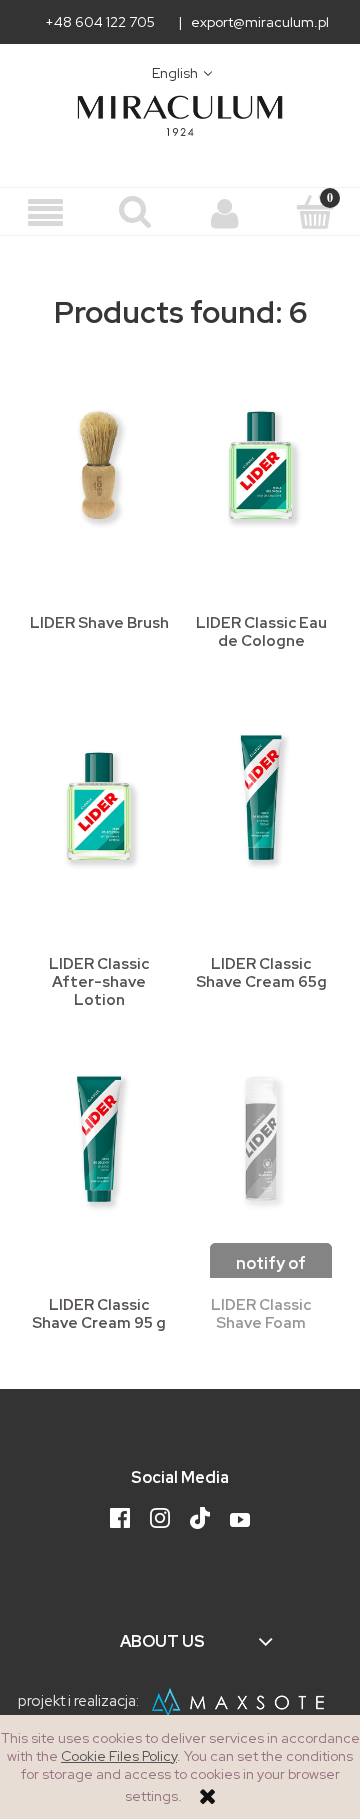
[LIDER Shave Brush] (99, 460)
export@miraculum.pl (260, 22)
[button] (45, 213)
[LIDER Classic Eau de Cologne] (261, 460)
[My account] (225, 213)
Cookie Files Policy (119, 1756)
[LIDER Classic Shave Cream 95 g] (99, 1142)
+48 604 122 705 (100, 22)
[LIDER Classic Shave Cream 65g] (261, 801)
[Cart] (315, 212)
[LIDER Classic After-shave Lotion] (99, 801)
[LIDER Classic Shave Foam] (261, 1142)
